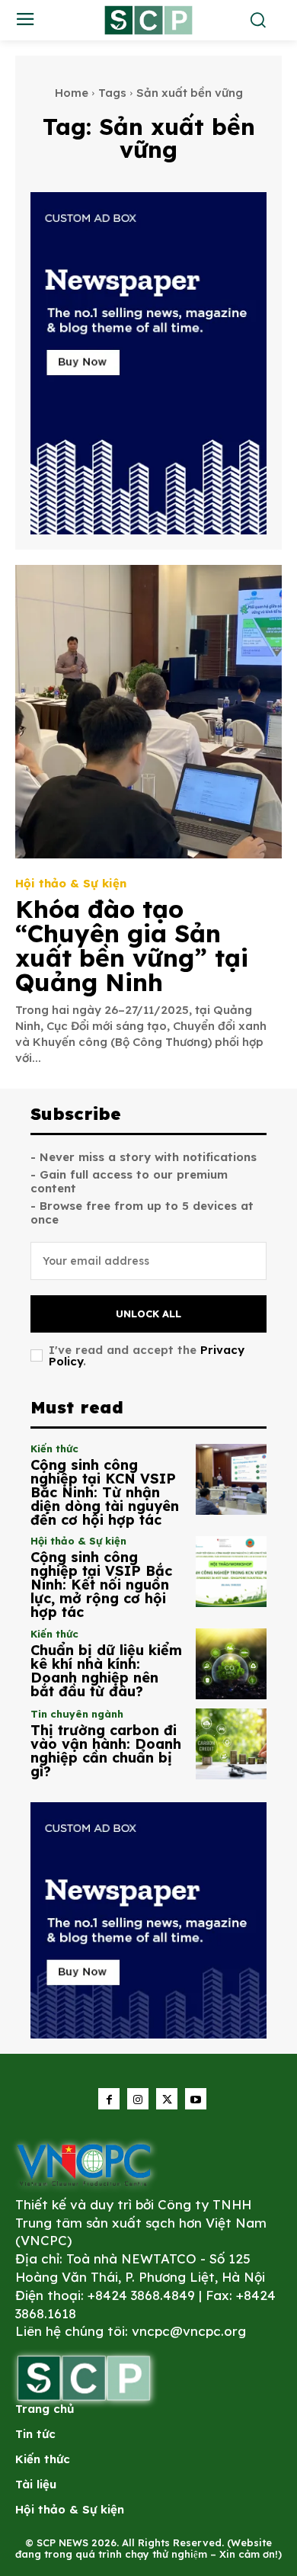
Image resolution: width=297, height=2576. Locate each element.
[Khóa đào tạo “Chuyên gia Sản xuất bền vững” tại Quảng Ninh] (148, 712)
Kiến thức (54, 1449)
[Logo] (84, 2164)
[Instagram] (138, 2099)
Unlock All (148, 1314)
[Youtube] (196, 2099)
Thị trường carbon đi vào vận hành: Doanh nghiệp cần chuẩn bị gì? (106, 1751)
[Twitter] (167, 2099)
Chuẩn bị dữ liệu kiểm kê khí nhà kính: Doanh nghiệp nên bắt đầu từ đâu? (106, 1671)
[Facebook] (109, 2099)
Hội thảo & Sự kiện (71, 883)
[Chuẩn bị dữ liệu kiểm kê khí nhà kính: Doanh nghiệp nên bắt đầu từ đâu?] (231, 1664)
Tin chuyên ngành (77, 1714)
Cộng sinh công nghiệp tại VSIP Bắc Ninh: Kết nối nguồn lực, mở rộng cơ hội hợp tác (101, 1585)
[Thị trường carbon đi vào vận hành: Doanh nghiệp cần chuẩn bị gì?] (231, 1744)
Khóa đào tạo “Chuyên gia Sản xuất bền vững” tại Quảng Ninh (132, 945)
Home (72, 93)
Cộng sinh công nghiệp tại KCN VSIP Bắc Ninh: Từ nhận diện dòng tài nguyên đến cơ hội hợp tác (105, 1492)
